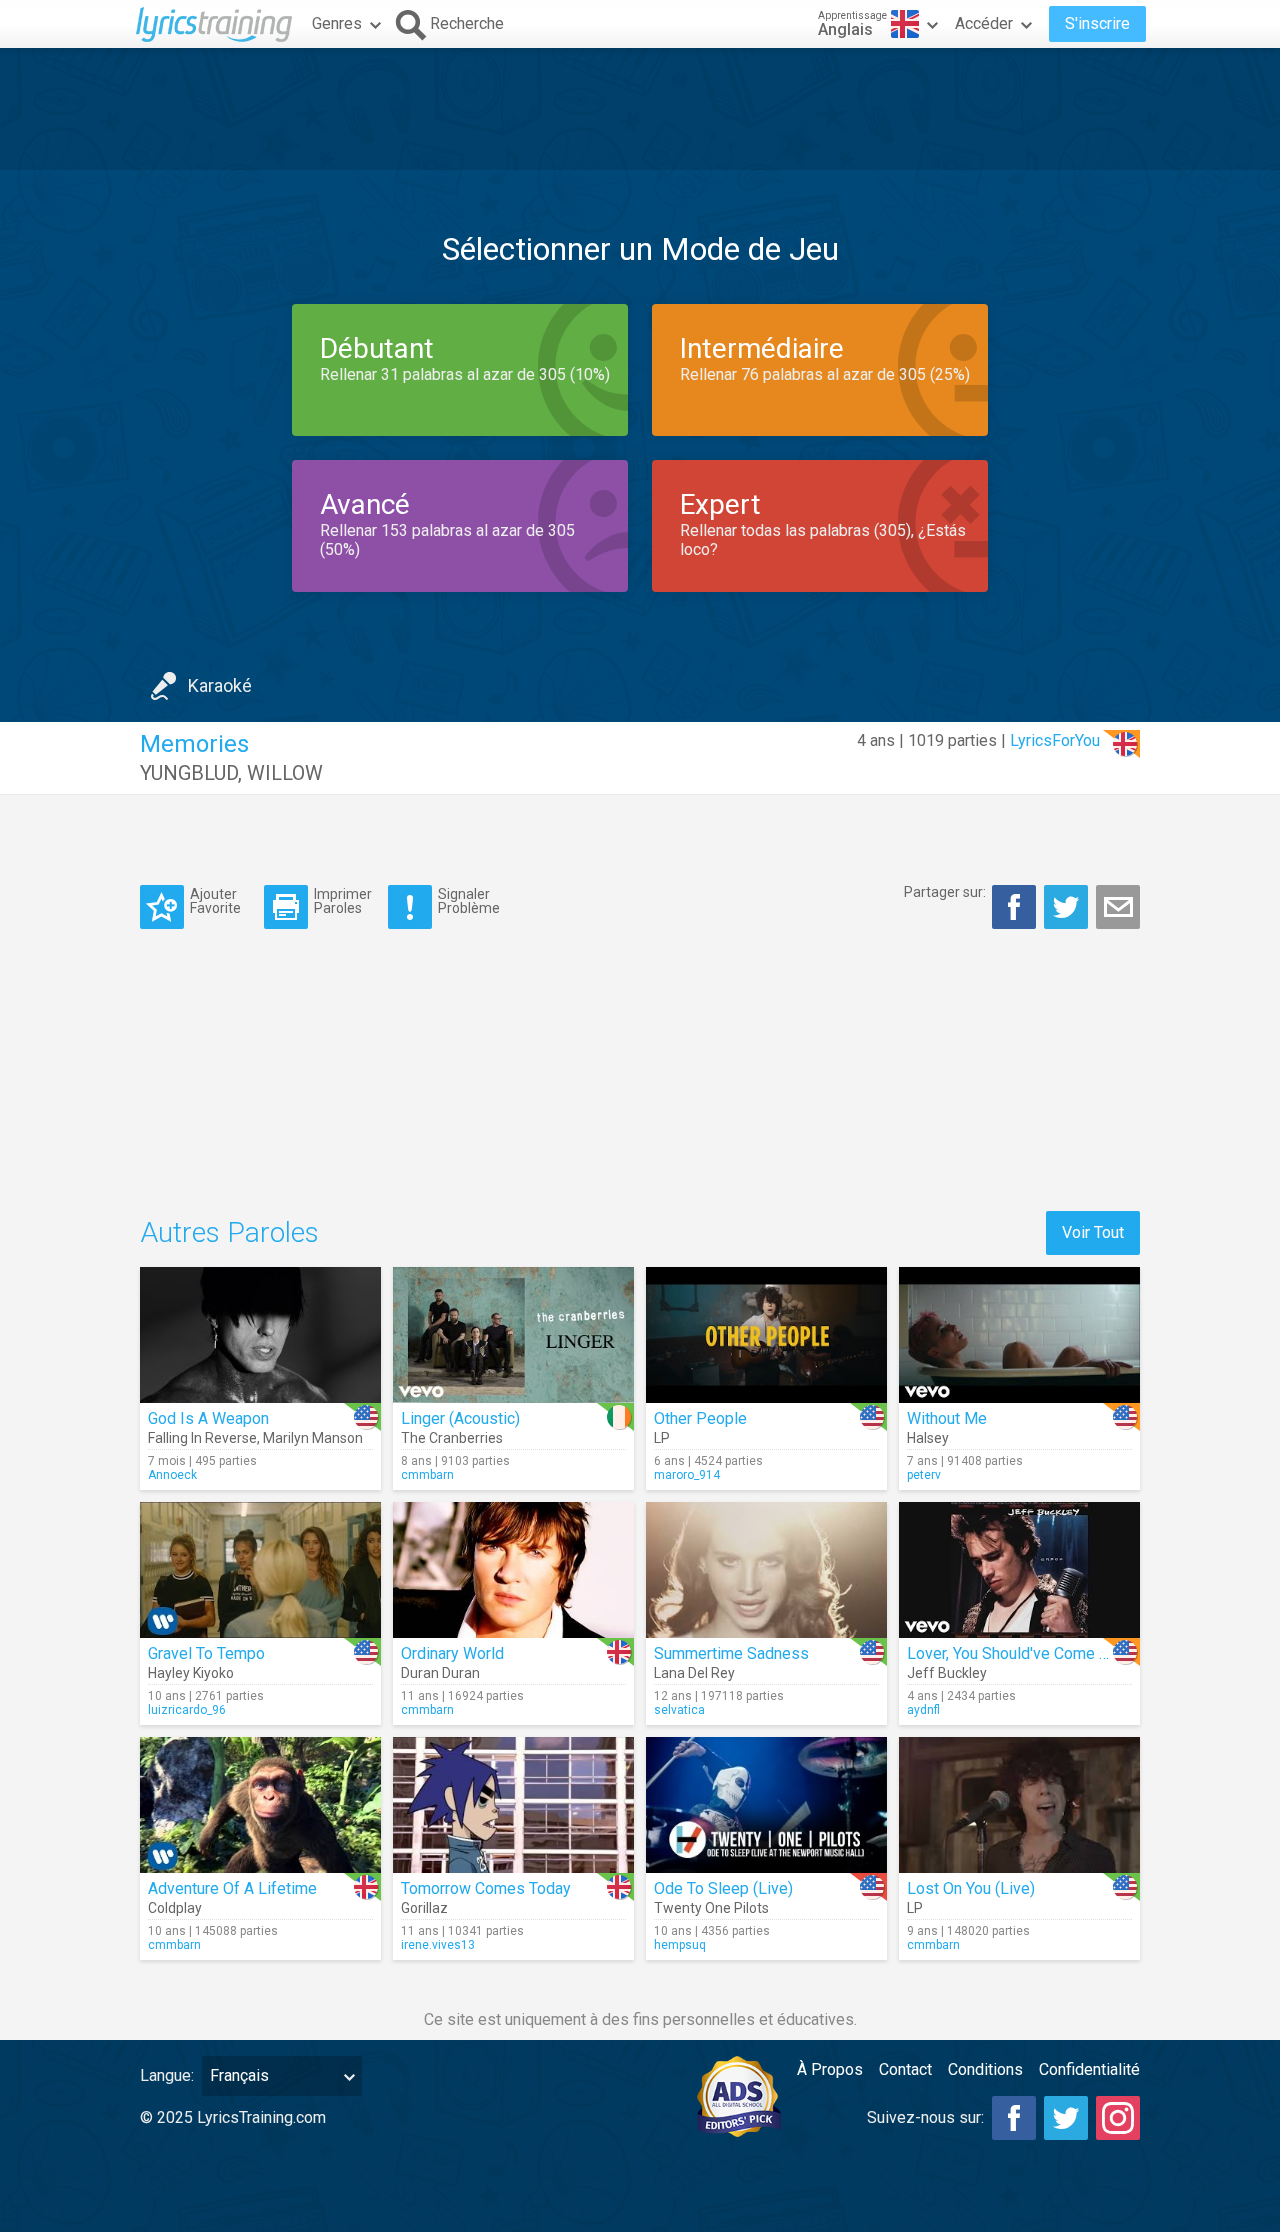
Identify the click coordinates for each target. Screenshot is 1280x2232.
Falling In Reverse (202, 1438)
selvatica (679, 1710)
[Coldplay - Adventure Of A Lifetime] (260, 1805)
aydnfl (923, 1710)
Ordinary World (452, 1653)
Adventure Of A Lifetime (232, 1888)
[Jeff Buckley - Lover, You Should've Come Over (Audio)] (1019, 1570)
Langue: (167, 2075)
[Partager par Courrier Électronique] (1118, 907)
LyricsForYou (1055, 740)
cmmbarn (427, 1475)
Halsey (928, 1438)
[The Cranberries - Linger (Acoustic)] (513, 1335)
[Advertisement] (640, 109)
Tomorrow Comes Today (486, 1888)
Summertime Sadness (731, 1653)
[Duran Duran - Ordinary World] (513, 1570)
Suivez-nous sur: (925, 2117)
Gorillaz (424, 1908)
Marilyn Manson (313, 1438)
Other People (700, 1418)
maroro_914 (687, 1475)
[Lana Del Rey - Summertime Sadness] (766, 1570)
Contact (905, 2069)
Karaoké (220, 685)
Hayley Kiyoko (191, 1673)
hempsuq (680, 1945)
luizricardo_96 (187, 1710)
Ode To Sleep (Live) (723, 1888)
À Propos (830, 2069)
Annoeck (172, 1475)
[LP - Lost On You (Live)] (1019, 1805)
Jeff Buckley (947, 1673)
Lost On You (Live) (971, 1888)
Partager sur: (945, 892)
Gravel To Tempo (206, 1653)
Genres (337, 23)
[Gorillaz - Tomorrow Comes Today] (513, 1805)
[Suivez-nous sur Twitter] (1066, 2118)
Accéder (984, 23)
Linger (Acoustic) (460, 1418)
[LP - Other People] (766, 1335)
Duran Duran (440, 1673)
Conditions (985, 2069)
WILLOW (285, 773)
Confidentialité (1089, 2069)
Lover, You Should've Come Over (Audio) (1046, 1653)
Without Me (947, 1418)
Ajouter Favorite (215, 900)
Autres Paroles (229, 1232)
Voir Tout (1093, 1232)
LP (662, 1438)
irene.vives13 (438, 1945)
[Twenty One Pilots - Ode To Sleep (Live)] (766, 1805)
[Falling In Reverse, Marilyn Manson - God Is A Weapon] (260, 1335)
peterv (924, 1475)
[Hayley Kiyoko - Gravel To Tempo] (260, 1570)
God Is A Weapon (208, 1418)
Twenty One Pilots (711, 1908)
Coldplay (175, 1908)
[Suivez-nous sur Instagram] (1118, 2118)
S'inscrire (1097, 23)
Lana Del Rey (694, 1673)
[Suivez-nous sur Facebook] (1014, 2118)
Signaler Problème (469, 900)
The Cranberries (452, 1438)
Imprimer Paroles (343, 900)
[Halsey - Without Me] (1019, 1335)
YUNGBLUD (189, 773)
